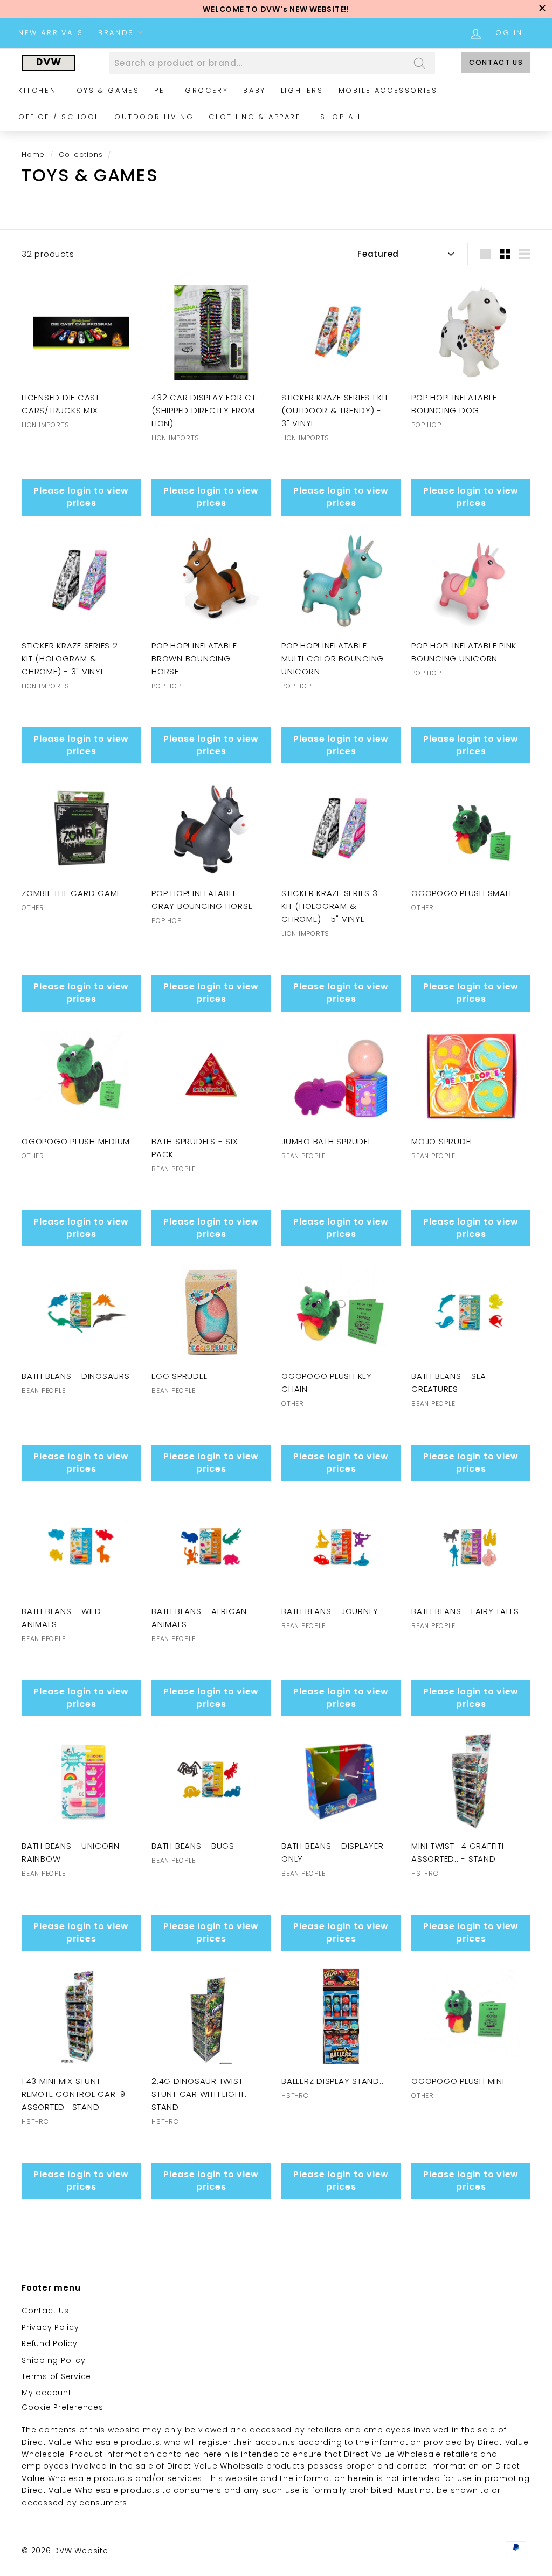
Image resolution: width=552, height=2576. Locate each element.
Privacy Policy (50, 2327)
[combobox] (272, 63)
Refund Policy (50, 2343)
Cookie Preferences (63, 2407)
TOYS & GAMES (105, 90)
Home (33, 155)
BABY (254, 90)
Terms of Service (56, 2376)
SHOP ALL (341, 117)
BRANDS (118, 33)
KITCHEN (37, 90)
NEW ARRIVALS (51, 33)
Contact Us (496, 62)
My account (47, 2393)
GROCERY (206, 90)
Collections (81, 155)
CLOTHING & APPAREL (257, 117)
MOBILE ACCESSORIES (388, 90)
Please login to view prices (81, 497)
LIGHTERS (302, 90)
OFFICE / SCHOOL (59, 117)
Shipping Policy (53, 2360)
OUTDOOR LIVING (154, 117)
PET (162, 90)
